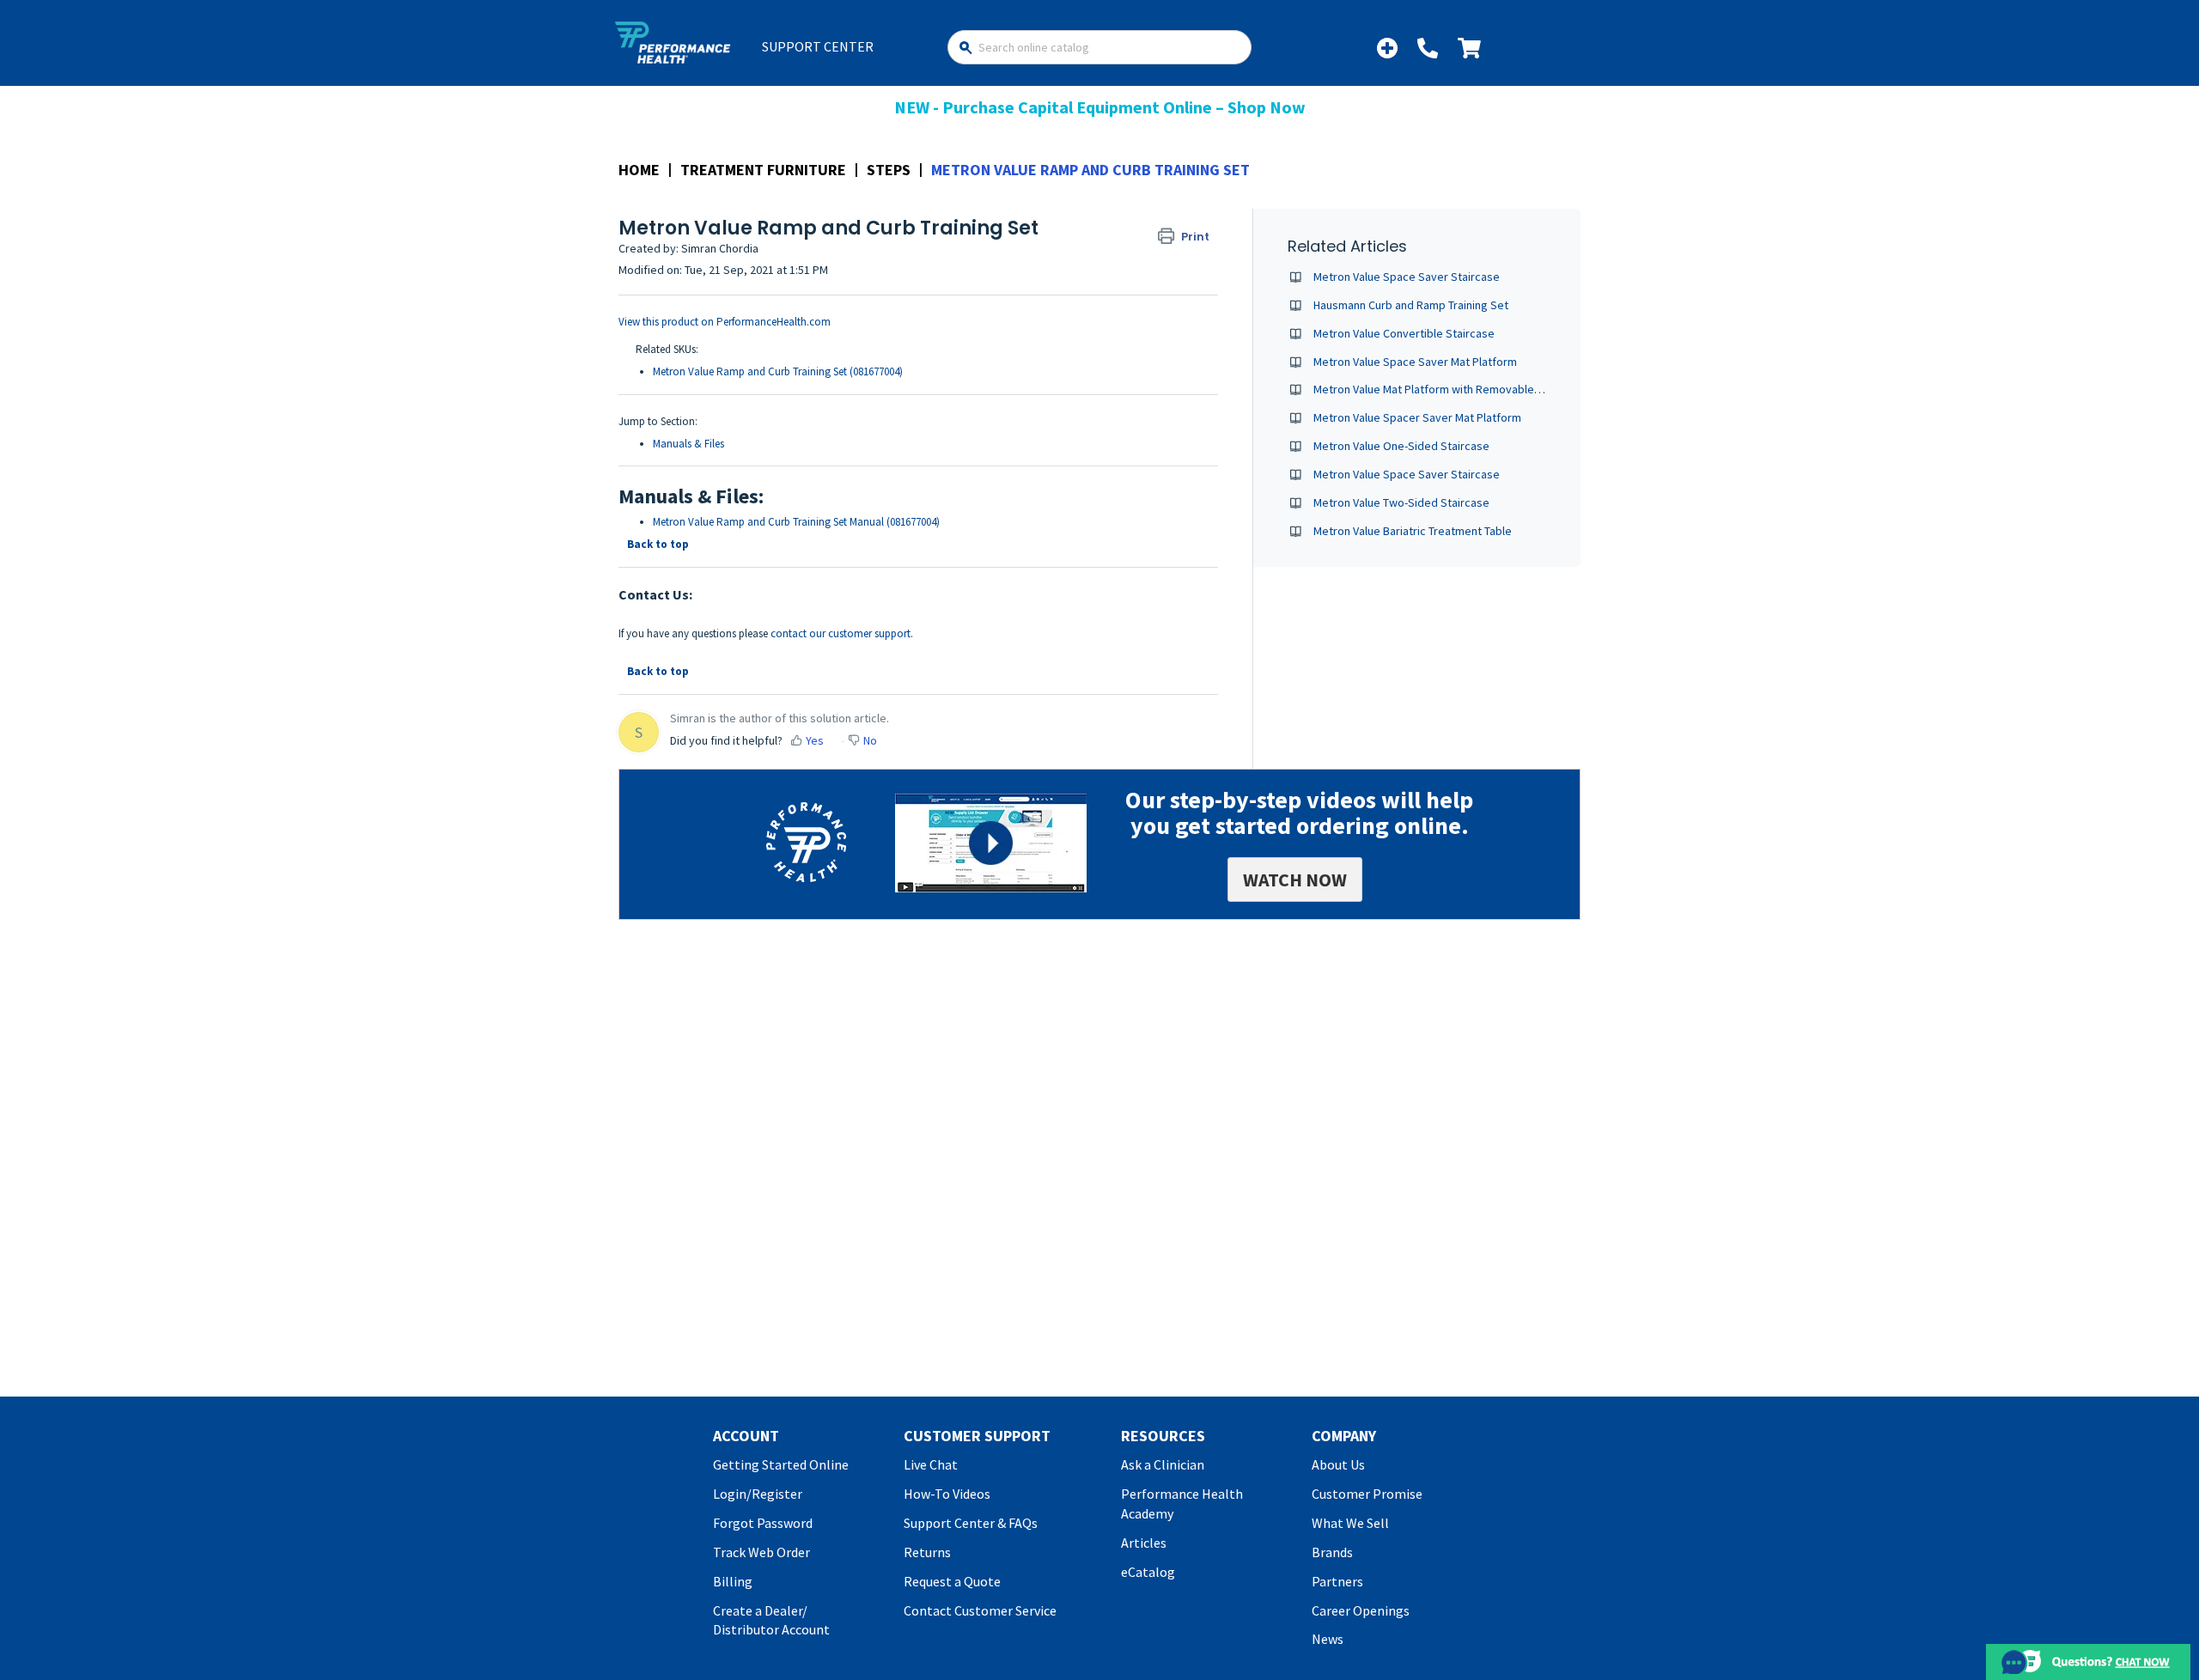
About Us (1338, 1464)
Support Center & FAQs (971, 1523)
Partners (1337, 1581)
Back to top (658, 544)
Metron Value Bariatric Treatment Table (1413, 531)
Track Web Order (761, 1552)
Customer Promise (1367, 1494)
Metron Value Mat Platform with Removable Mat (1435, 389)
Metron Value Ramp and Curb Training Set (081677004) (778, 371)
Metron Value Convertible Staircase (1404, 333)
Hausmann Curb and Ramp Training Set (1411, 305)
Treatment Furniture (763, 170)
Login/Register (758, 1494)
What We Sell (1350, 1523)
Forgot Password (763, 1523)
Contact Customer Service (980, 1610)
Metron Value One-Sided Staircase (1401, 446)
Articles (1144, 1543)
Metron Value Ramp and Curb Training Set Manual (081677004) (796, 522)
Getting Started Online (781, 1464)
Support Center (818, 46)
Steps (889, 170)
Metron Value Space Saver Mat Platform (1415, 362)
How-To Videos (947, 1494)
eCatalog (1148, 1572)
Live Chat (931, 1464)
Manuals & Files (688, 444)
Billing (733, 1581)
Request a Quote (952, 1581)
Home (639, 170)
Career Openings (1361, 1610)
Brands (1332, 1552)
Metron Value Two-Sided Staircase (1401, 502)
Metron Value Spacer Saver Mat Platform (1417, 417)
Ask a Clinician (1163, 1464)
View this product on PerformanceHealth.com (725, 322)
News (1328, 1639)
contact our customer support (841, 633)
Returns (927, 1552)
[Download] (1068, 629)
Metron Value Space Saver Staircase (1407, 277)
